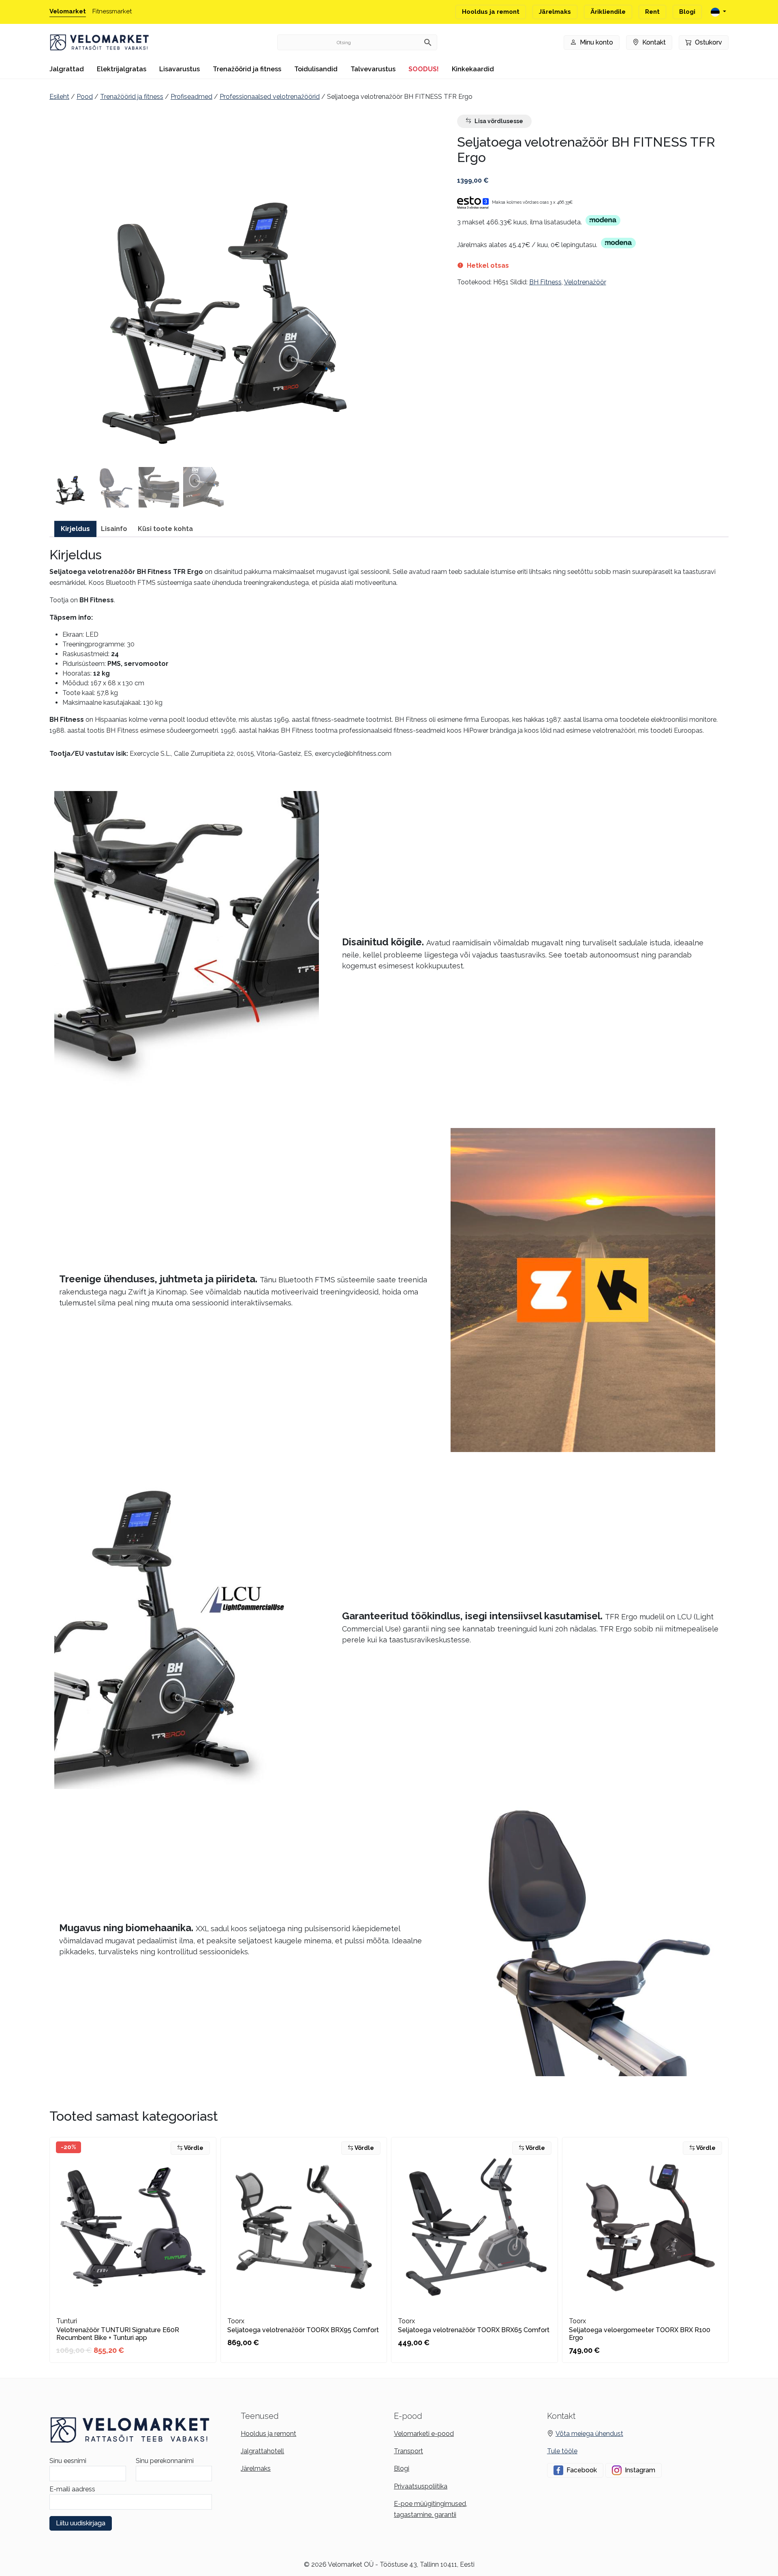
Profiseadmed (191, 97)
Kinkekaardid (473, 69)
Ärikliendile (608, 12)
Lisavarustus (180, 69)
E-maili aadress (72, 2489)
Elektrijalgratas (122, 69)
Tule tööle (562, 2451)
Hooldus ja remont (491, 12)
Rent (652, 12)
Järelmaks (555, 12)
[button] (70, 487)
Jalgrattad (67, 69)
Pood (85, 97)
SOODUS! (424, 69)
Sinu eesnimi (68, 2461)
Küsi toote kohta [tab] (165, 529)
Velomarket (68, 11)
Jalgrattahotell (262, 2451)
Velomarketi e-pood (424, 2434)
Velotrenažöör (585, 282)
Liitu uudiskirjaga (81, 2523)
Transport (408, 2451)
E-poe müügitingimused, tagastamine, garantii (431, 2509)
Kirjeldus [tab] (75, 529)
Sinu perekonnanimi (165, 2461)
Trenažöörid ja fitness (247, 69)
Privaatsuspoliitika (421, 2486)
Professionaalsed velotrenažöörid (270, 97)
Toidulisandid (316, 69)
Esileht (59, 97)
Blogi (687, 12)
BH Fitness (545, 282)
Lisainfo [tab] (114, 529)
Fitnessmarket (112, 11)
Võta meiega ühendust (589, 2434)
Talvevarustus (373, 69)
